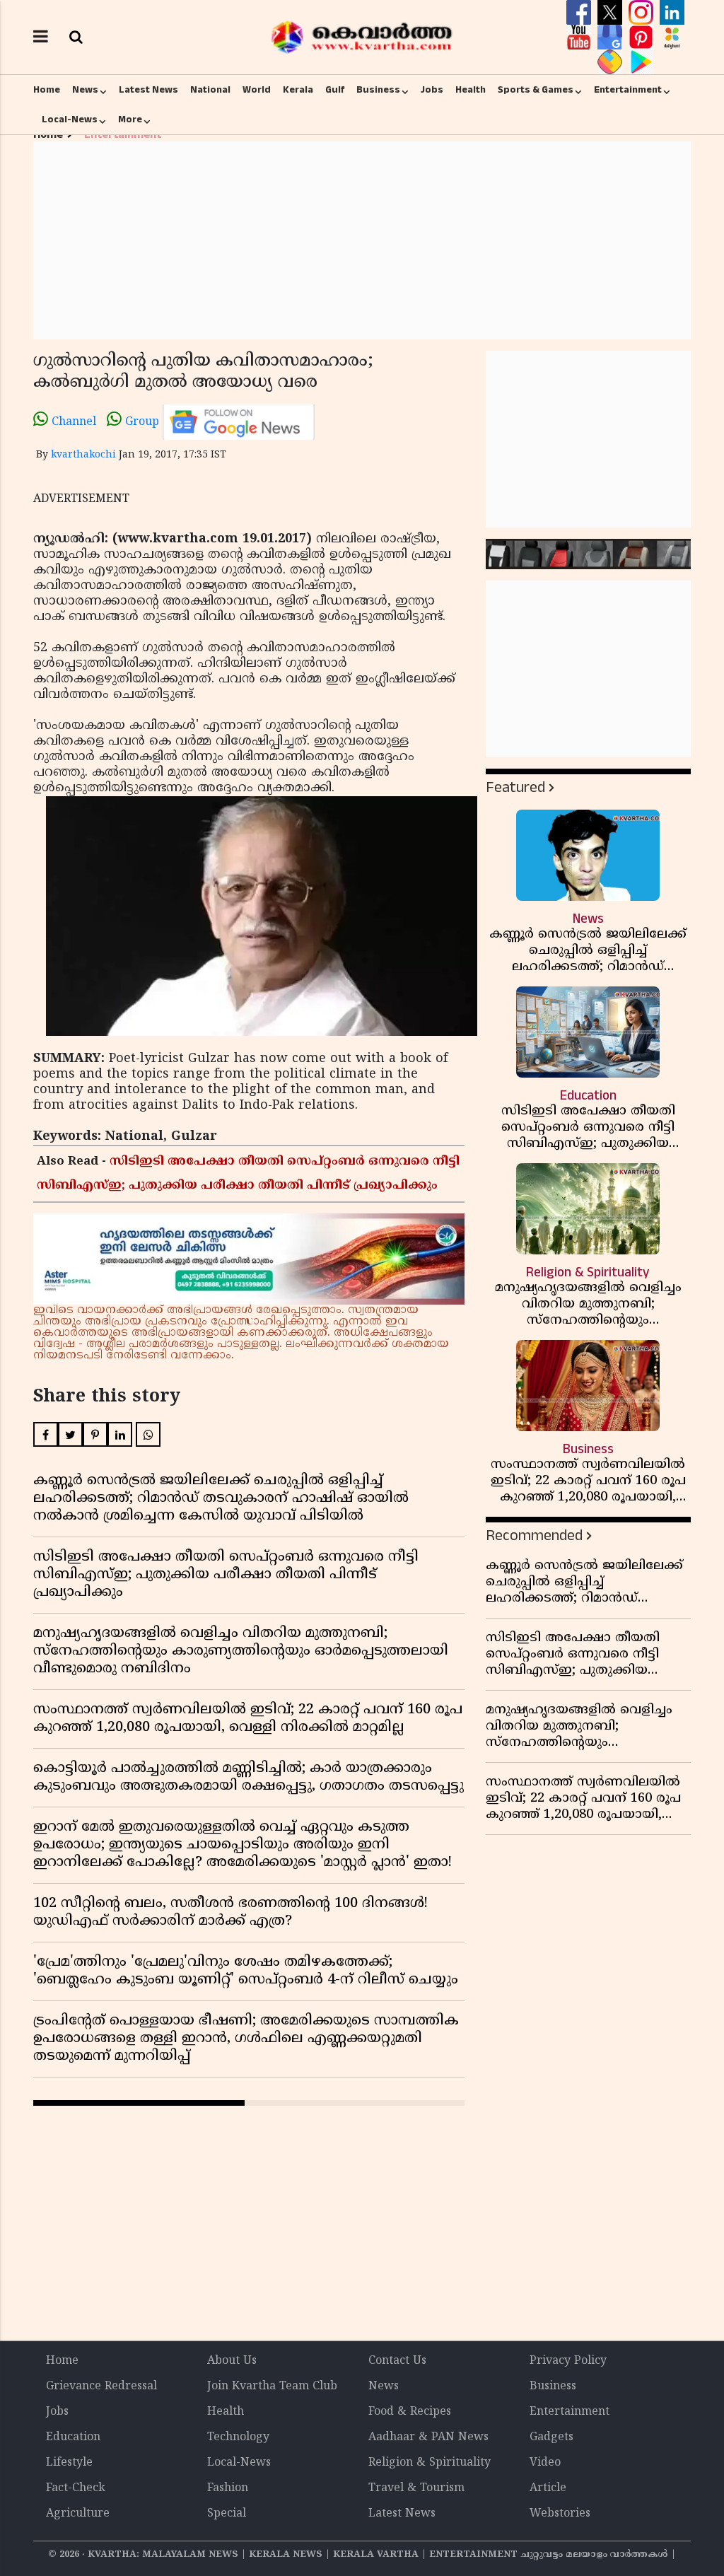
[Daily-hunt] (672, 37)
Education (73, 2437)
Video (545, 2463)
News (85, 90)
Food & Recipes (410, 2412)
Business (378, 90)
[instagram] (643, 13)
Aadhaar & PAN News (428, 2437)
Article (548, 2488)
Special (227, 2514)
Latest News (148, 90)
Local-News (70, 120)
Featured (515, 787)
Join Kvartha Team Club (272, 2386)
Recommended (534, 1535)
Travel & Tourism (416, 2488)
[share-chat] (612, 62)
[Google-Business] (612, 37)
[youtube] (580, 37)
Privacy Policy (568, 2361)
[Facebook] (580, 13)
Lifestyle (69, 2463)
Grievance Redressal (101, 2386)
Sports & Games (536, 90)
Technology (238, 2437)
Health (471, 90)
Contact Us (397, 2361)
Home (47, 90)
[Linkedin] (672, 13)
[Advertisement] (362, 240)
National (210, 90)
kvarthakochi (83, 455)
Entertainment (628, 90)
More (130, 120)
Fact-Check (76, 2488)
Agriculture (78, 2514)
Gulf (335, 90)
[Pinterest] (643, 37)
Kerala (298, 90)
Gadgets (551, 2437)
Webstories (560, 2514)
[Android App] (641, 62)
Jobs (432, 90)
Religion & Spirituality (430, 2463)
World (257, 90)
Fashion (228, 2488)
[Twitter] (612, 13)
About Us (232, 2361)
